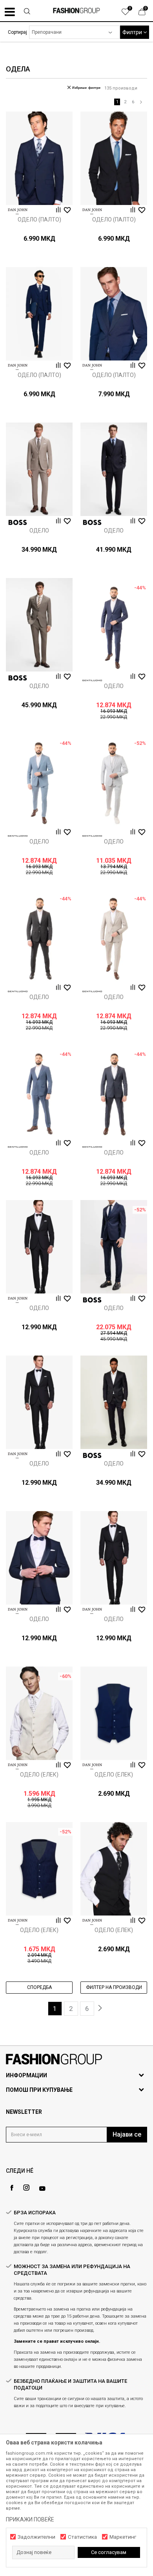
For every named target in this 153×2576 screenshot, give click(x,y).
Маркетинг (123, 2537)
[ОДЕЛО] (39, 469)
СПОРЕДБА (39, 1987)
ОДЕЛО (39, 531)
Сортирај (17, 32)
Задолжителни (36, 2537)
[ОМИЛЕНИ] (129, 14)
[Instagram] (26, 2188)
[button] (27, 12)
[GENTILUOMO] (92, 681)
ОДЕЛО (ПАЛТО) (39, 220)
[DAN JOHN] (18, 211)
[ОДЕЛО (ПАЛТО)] (39, 158)
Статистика (82, 2537)
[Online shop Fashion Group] (76, 11)
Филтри (133, 32)
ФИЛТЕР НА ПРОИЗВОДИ (114, 1987)
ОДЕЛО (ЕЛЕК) (39, 1775)
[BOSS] (18, 522)
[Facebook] (12, 2188)
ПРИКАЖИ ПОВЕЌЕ (30, 2519)
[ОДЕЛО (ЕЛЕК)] (39, 1713)
